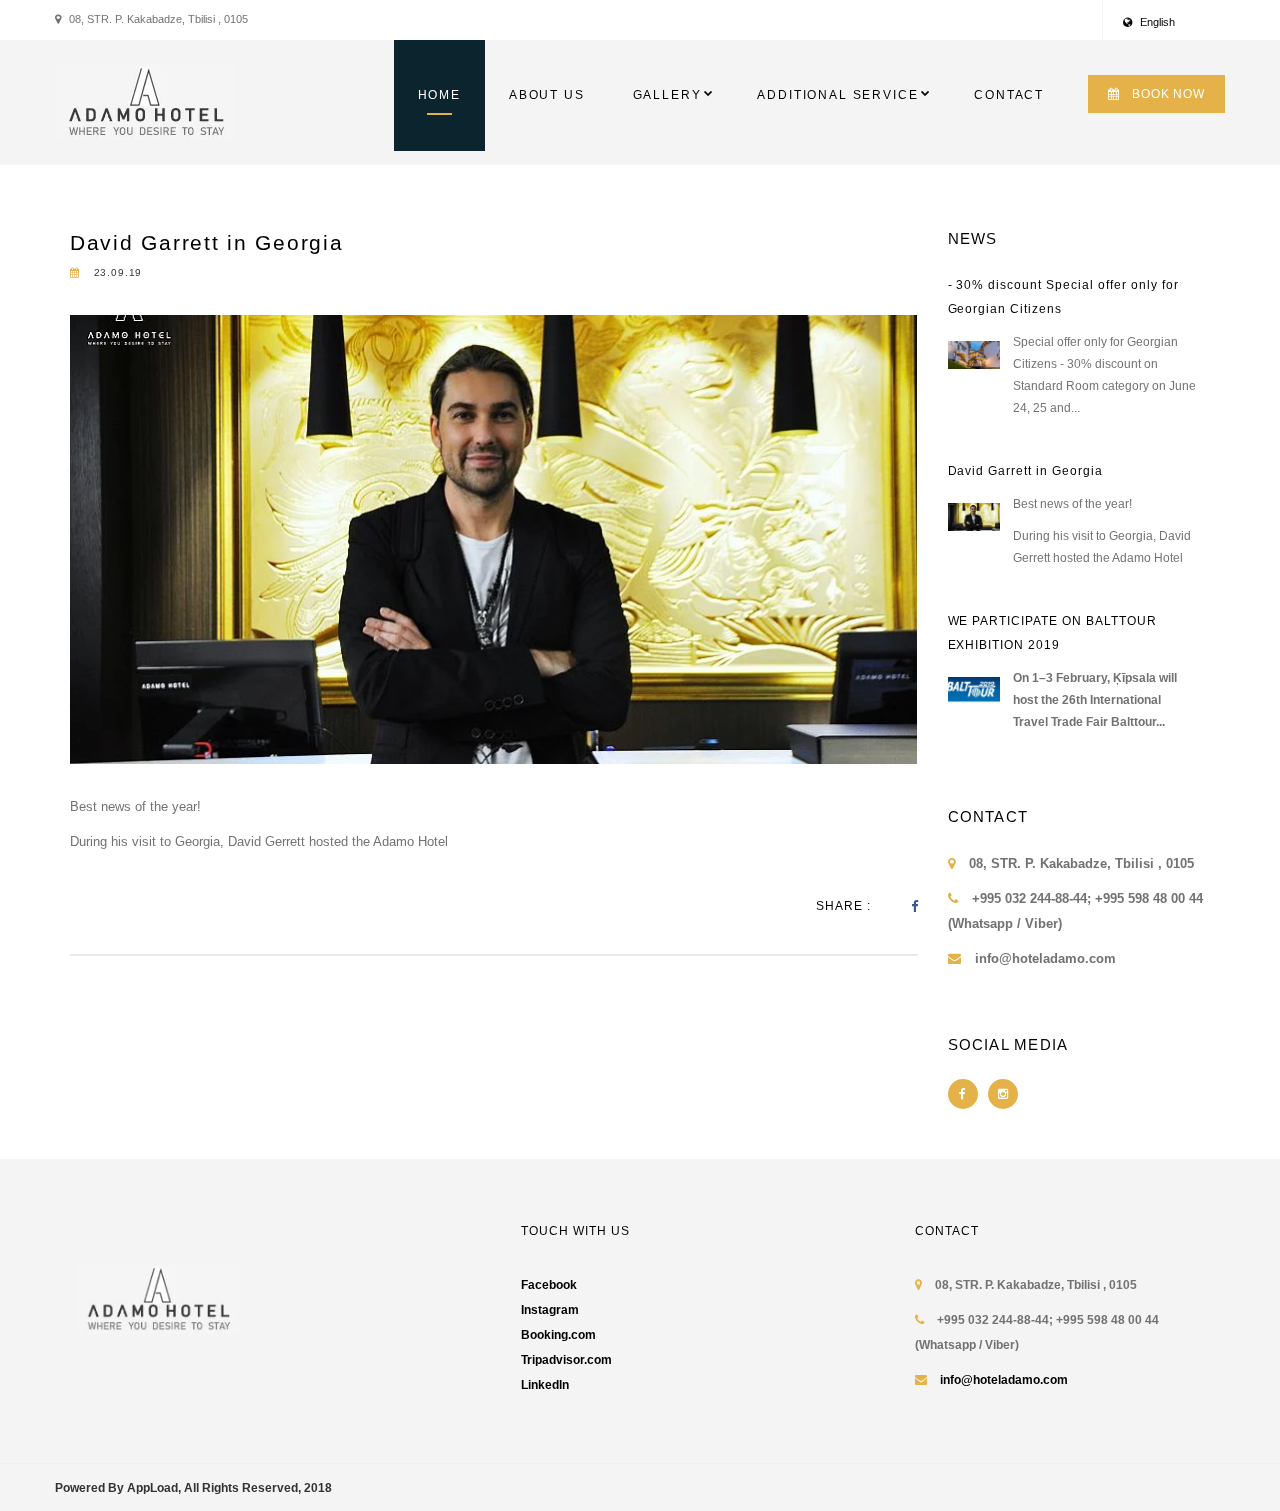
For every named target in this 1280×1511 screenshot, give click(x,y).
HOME (439, 95)
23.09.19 (116, 272)
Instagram (550, 1310)
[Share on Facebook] (914, 906)
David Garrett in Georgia (207, 242)
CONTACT (1009, 95)
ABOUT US (547, 95)
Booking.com (558, 1335)
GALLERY (667, 95)
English (1156, 22)
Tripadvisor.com (566, 1360)
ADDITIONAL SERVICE (837, 95)
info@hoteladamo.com (1004, 1380)
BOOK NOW (1168, 94)
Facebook (549, 1285)
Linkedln (545, 1385)
